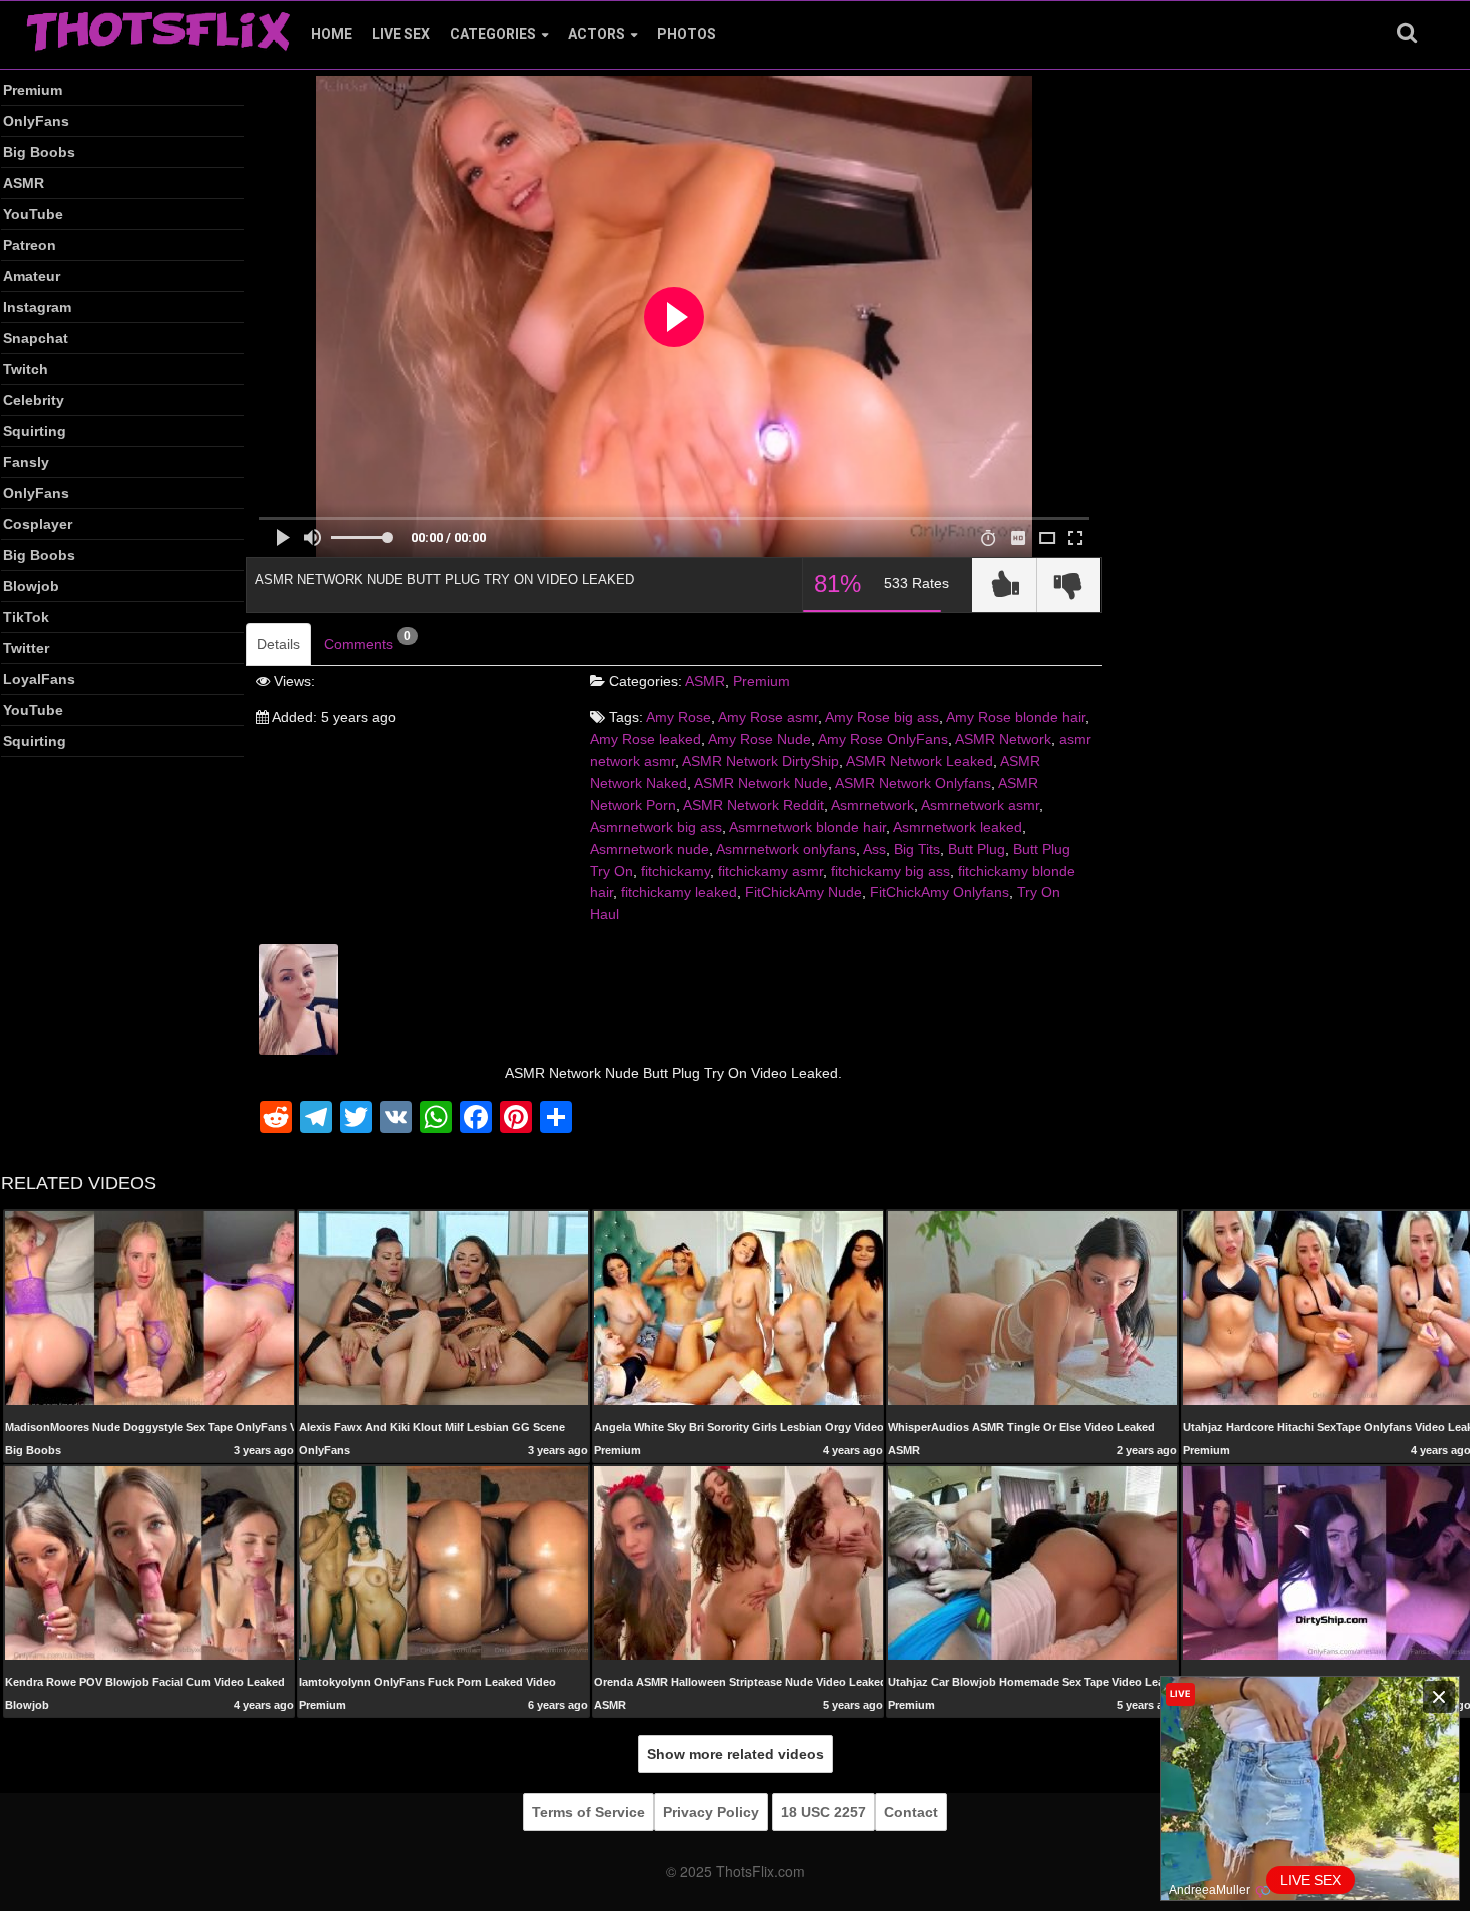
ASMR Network (1003, 739)
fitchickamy (675, 871)
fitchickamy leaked (679, 892)
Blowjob (31, 586)
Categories (493, 34)
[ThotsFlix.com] (158, 26)
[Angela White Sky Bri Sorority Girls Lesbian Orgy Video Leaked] (738, 1307)
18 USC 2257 (823, 1812)
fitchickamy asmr (770, 871)
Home (331, 34)
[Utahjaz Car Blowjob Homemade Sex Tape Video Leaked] (1032, 1562)
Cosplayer (37, 524)
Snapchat (35, 338)
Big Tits (917, 849)
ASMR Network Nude (761, 783)
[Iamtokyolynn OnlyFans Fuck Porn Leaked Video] (443, 1562)
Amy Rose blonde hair (1015, 717)
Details (278, 644)
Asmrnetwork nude (649, 849)
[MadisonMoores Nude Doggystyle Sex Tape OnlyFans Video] (149, 1307)
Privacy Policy (711, 1812)
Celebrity (33, 400)
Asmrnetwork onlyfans (786, 849)
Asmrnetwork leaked (957, 827)
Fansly (26, 462)
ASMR (23, 183)
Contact (911, 1812)
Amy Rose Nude (759, 739)
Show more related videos (735, 1754)
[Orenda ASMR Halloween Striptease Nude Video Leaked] (738, 1562)
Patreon (29, 245)
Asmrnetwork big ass (656, 827)
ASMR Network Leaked (919, 761)
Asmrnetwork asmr (980, 805)
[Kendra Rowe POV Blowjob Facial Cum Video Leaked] (149, 1562)
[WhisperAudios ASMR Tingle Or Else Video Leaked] (1032, 1308)
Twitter (26, 648)
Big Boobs (39, 152)
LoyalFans (39, 679)
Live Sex (401, 34)
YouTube (33, 214)
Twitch (25, 369)
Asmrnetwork (872, 805)
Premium (32, 90)
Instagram (37, 307)
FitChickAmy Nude (803, 892)
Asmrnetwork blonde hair (807, 827)
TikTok (26, 617)
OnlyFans (36, 121)
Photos (686, 34)
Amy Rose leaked (645, 739)
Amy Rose (678, 717)
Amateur (31, 276)
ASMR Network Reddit (753, 805)
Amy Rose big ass (882, 717)
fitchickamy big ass (890, 871)
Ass (874, 849)
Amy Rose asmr (768, 717)
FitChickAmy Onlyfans (939, 892)
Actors (596, 34)
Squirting (34, 431)
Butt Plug (976, 849)
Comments (367, 641)
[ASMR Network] (298, 998)
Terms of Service (588, 1812)
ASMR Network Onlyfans (913, 783)
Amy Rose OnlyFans (883, 739)
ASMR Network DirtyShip (760, 761)
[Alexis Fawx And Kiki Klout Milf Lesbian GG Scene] (443, 1307)
